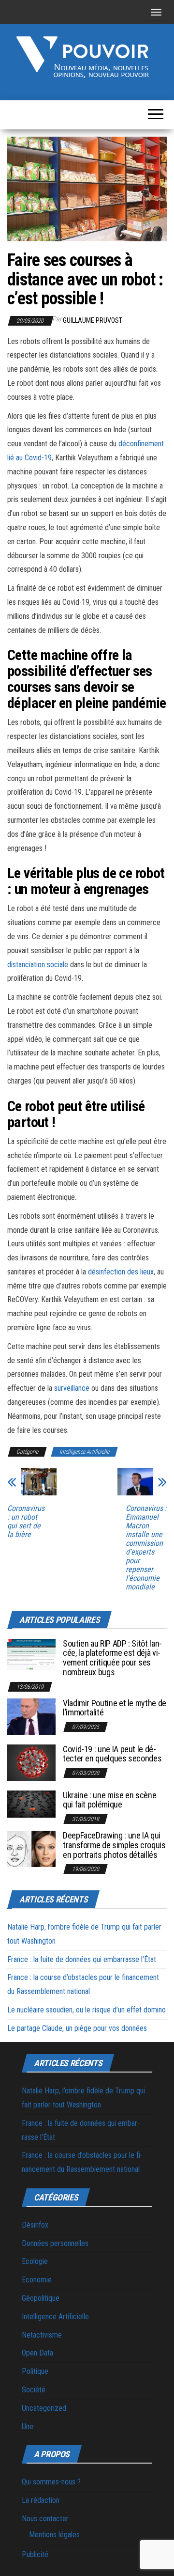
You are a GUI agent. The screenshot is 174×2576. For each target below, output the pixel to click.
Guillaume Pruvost (93, 320)
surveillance (72, 1388)
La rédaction (41, 2500)
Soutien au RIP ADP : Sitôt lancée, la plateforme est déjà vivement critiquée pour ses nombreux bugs (112, 1658)
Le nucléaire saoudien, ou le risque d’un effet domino (87, 2010)
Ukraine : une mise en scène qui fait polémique (109, 1800)
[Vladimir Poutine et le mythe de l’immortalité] (31, 1716)
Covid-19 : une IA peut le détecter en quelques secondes (112, 1754)
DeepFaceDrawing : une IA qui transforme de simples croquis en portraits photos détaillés (114, 1845)
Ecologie (35, 2261)
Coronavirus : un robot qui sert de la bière (26, 1522)
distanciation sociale (38, 965)
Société (34, 2390)
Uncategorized (44, 2408)
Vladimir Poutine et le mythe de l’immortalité (115, 1708)
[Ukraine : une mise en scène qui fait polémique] (31, 1803)
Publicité (35, 2554)
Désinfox (35, 2225)
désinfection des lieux (121, 1272)
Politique (35, 2371)
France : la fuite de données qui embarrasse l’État (82, 1959)
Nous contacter (45, 2519)
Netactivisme (42, 2335)
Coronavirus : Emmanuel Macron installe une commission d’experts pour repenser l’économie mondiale (146, 1548)
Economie (37, 2280)
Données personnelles (55, 2243)
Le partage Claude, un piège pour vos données (77, 2028)
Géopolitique (41, 2298)
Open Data (37, 2353)
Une (28, 2427)
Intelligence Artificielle (84, 1452)
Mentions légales (54, 2535)
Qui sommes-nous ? (51, 2482)
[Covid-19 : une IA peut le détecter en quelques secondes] (31, 1762)
